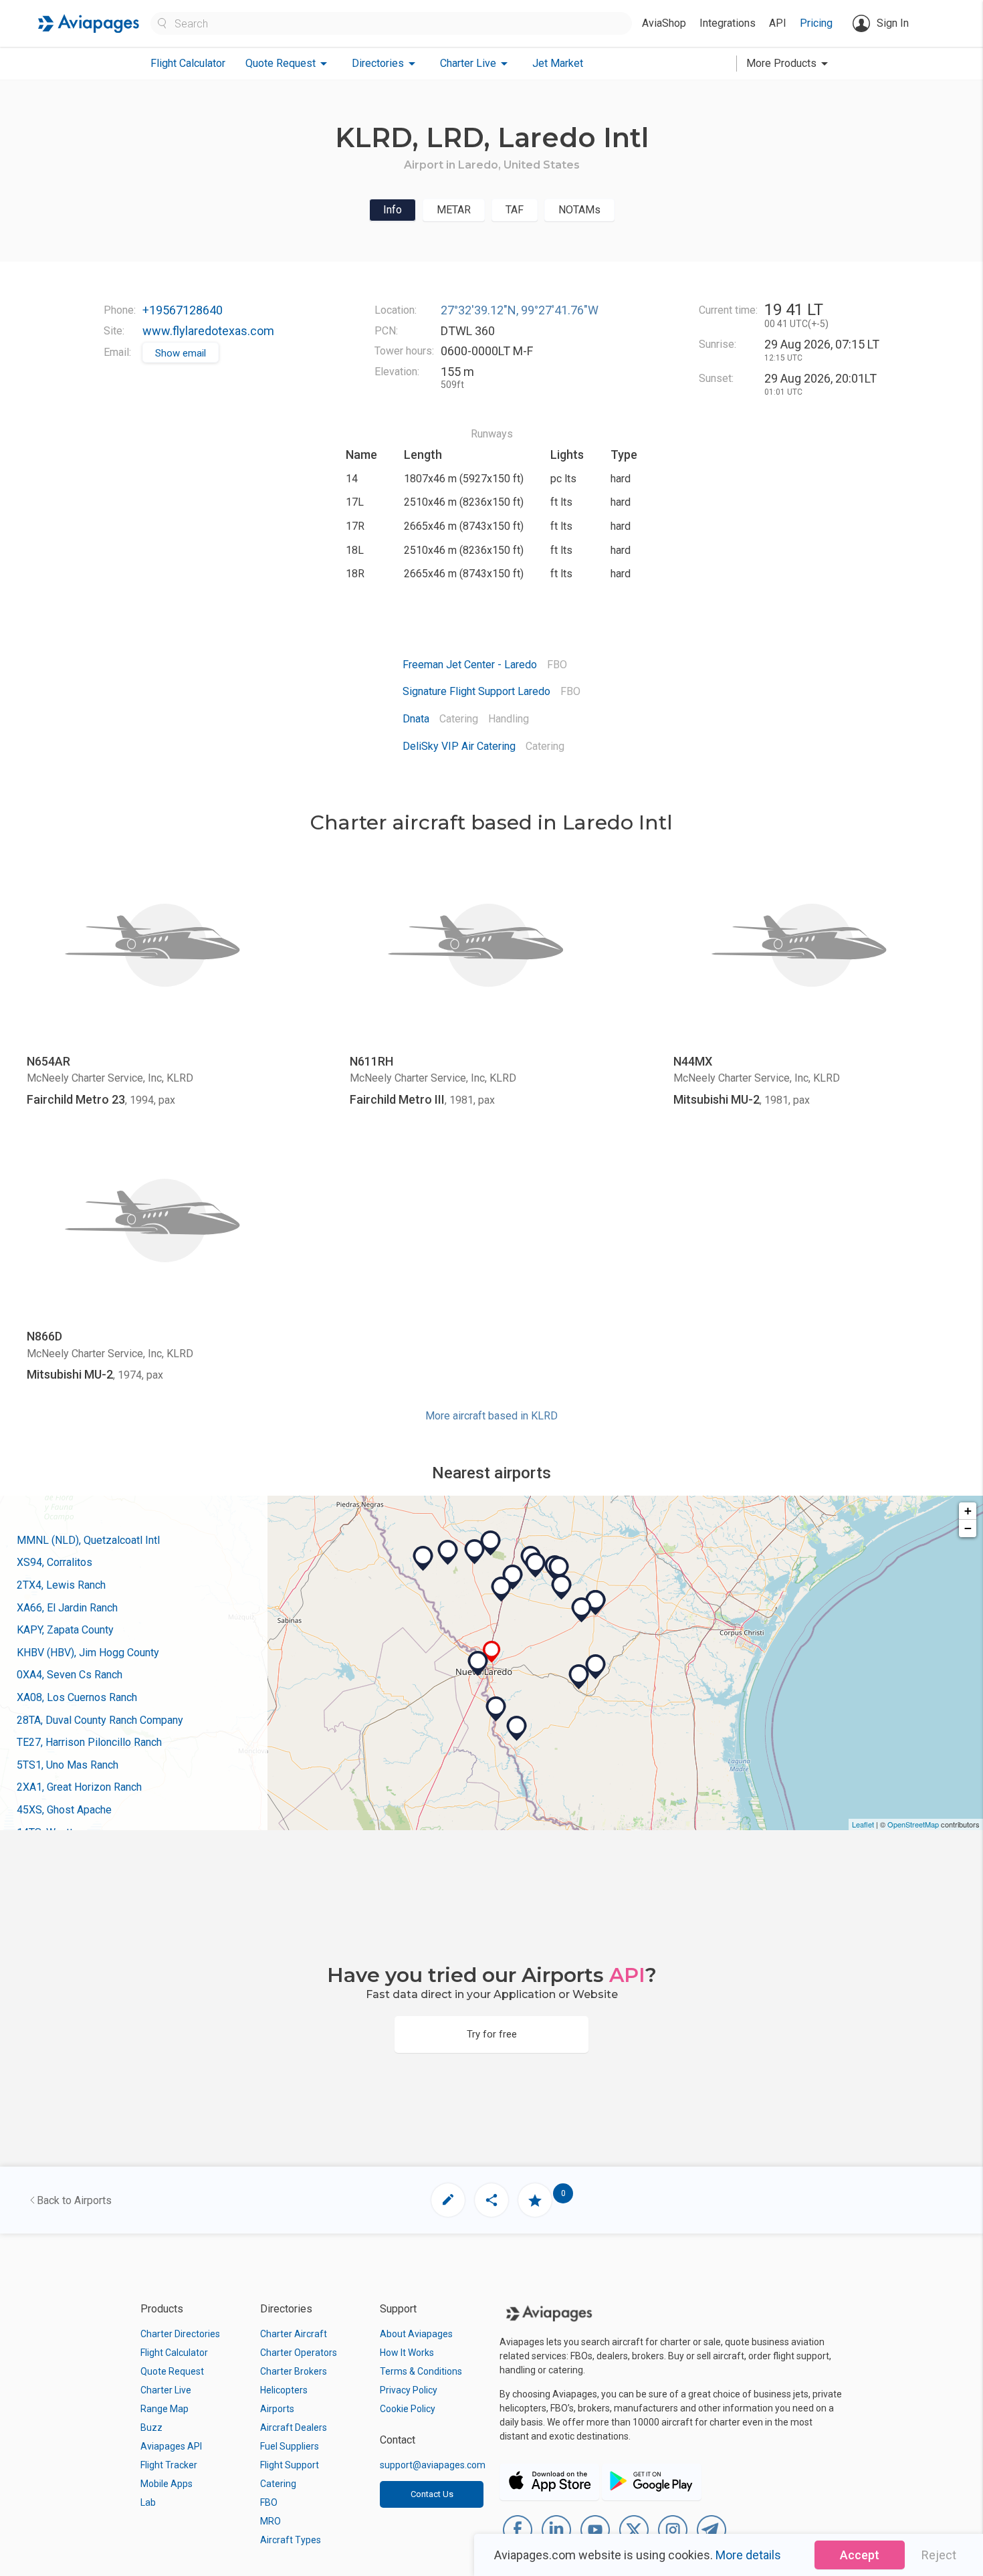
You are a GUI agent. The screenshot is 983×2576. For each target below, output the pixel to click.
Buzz (151, 2428)
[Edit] (448, 2200)
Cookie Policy (408, 2409)
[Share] (491, 2200)
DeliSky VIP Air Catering (459, 746)
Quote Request (172, 2371)
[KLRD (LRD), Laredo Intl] (492, 1652)
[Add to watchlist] (535, 2200)
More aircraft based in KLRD (491, 1416)
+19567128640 (183, 310)
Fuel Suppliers (290, 2446)
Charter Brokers (294, 2371)
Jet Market (558, 63)
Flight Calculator (188, 63)
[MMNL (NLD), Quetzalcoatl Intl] (478, 1664)
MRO (270, 2521)
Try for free (492, 2034)
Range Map (165, 2409)
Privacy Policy (409, 2390)
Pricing (816, 23)
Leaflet (863, 1824)
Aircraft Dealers (294, 2428)
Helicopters (284, 2390)
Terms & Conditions (421, 2371)
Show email (181, 353)
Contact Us (432, 2494)
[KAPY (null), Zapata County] (517, 1728)
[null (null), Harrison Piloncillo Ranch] (475, 1552)
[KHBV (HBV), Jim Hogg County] (579, 1677)
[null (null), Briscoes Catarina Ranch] (448, 1553)
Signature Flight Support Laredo (476, 691)
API (778, 23)
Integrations (728, 23)
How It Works (407, 2353)
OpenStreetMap (913, 1824)
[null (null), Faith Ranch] (423, 1559)
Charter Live (166, 2390)
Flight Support (290, 2465)
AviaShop (664, 23)
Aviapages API (171, 2446)
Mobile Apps (167, 2484)
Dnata (416, 719)
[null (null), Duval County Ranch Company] (582, 1610)
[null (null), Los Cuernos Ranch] (536, 1565)
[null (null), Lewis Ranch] (502, 1589)
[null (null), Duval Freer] (596, 1603)
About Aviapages (416, 2334)
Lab (148, 2502)
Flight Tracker (169, 2465)
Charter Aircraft (294, 2334)
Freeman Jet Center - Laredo (470, 665)
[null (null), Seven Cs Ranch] (562, 1587)
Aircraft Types (291, 2540)
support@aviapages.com (433, 2465)
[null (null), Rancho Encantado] (491, 1543)
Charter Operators (299, 2353)
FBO (269, 2502)
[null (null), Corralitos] (496, 1709)
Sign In (893, 23)
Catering (278, 2484)
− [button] (968, 1528)
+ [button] (968, 1511)
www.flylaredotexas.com (208, 331)
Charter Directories (180, 2334)
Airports (277, 2409)
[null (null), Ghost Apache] (559, 1569)
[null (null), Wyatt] (596, 1667)
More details (748, 2555)
